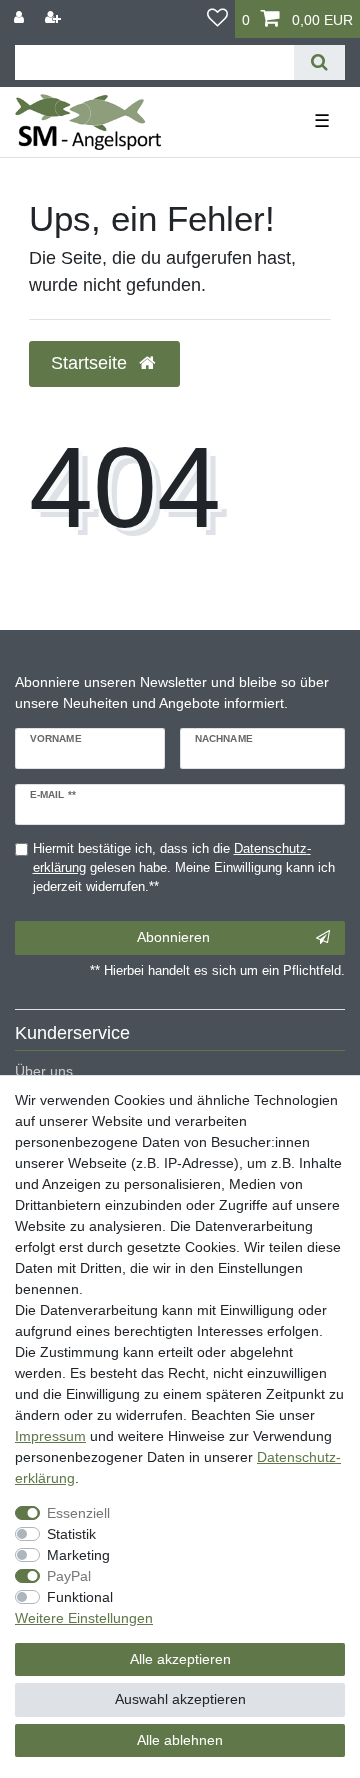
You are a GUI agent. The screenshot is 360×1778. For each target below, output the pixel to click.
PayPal (69, 1576)
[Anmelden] (21, 17)
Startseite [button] (91, 363)
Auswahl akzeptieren (180, 1699)
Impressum (50, 1436)
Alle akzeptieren (180, 1659)
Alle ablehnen (180, 1740)
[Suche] (319, 62)
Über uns (44, 1071)
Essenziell (78, 1513)
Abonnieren (173, 937)
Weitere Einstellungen (84, 1618)
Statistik (71, 1534)
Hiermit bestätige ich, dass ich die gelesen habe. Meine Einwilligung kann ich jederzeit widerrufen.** (184, 868)
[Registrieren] (55, 17)
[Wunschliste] (217, 19)
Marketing (78, 1555)
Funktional (80, 1597)
